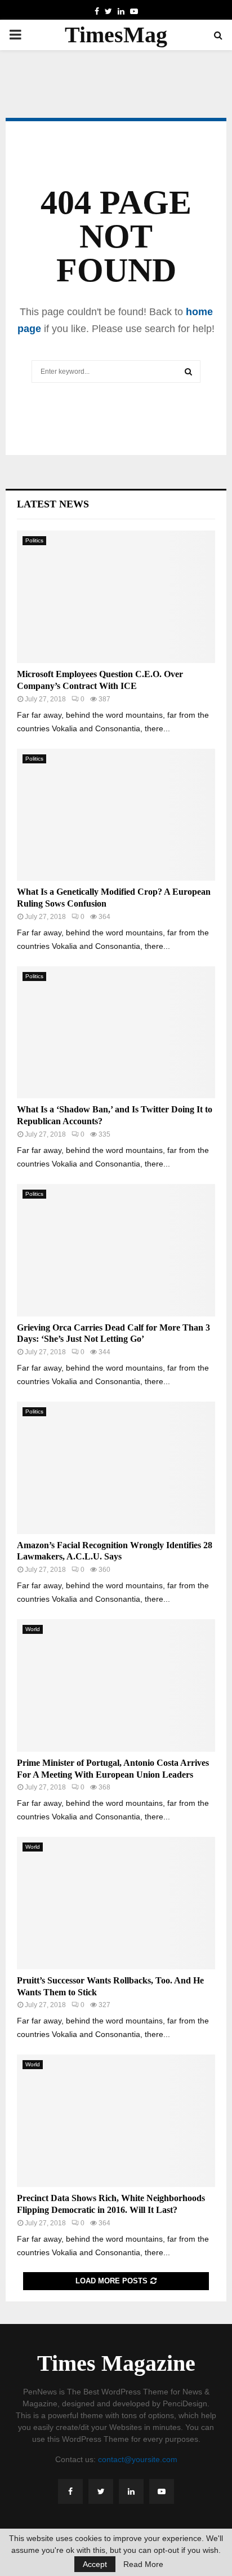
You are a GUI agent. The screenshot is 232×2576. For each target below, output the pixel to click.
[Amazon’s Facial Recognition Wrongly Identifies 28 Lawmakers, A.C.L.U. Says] (116, 1468)
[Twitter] (101, 2491)
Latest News (53, 504)
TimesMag (116, 35)
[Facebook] (70, 2491)
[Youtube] (162, 2491)
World (33, 1629)
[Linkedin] (131, 2491)
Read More (143, 2564)
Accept (95, 2564)
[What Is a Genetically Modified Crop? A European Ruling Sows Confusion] (116, 815)
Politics (34, 540)
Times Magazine (116, 2363)
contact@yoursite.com (138, 2459)
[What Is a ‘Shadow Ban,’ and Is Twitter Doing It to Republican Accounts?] (116, 1033)
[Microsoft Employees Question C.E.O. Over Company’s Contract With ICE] (116, 597)
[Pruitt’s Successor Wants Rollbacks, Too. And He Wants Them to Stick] (116, 1903)
